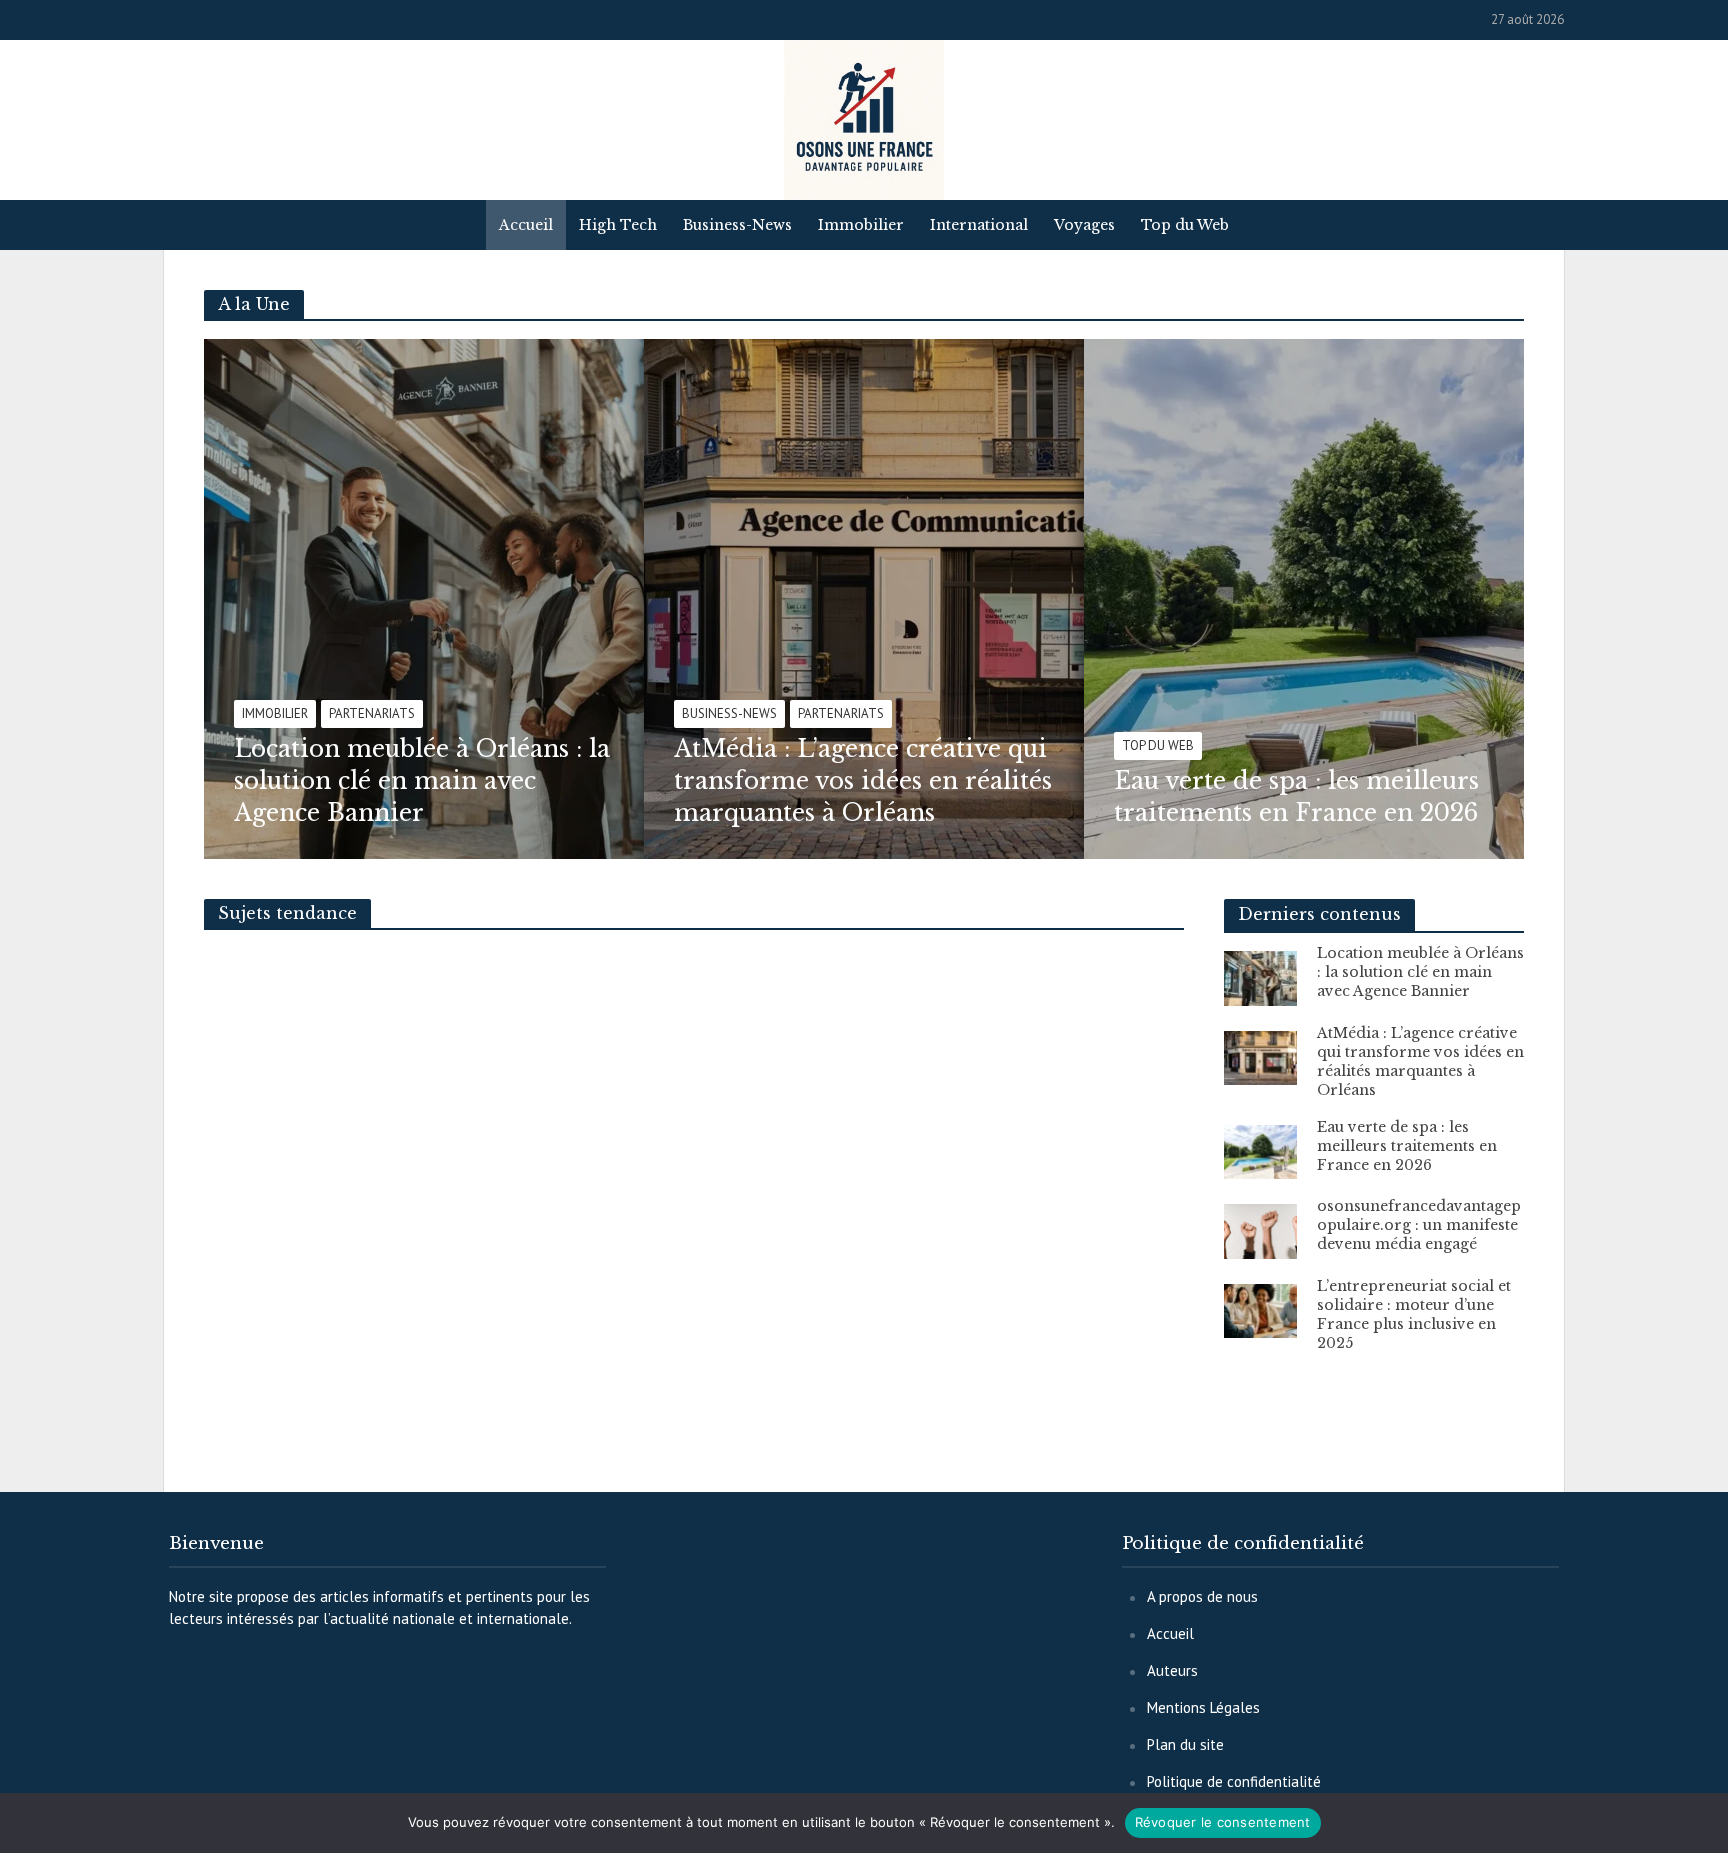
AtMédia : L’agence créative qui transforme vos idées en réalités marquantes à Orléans (863, 781)
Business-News (737, 225)
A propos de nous (1202, 1596)
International (979, 225)
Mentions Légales (1203, 1707)
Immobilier (861, 225)
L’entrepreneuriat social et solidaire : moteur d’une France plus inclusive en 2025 (1414, 1314)
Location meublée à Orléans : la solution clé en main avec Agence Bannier (422, 781)
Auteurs (1172, 1670)
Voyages (1084, 225)
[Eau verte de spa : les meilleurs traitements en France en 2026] (1359, 599)
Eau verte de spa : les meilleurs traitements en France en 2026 (1296, 797)
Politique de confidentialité (1234, 1781)
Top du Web (1185, 225)
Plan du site (1185, 1744)
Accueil (526, 225)
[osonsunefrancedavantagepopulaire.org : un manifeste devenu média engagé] (1260, 1229)
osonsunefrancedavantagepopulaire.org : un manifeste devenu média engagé (1419, 1225)
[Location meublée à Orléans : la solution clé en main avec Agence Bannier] (479, 599)
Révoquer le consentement (1223, 1822)
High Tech (618, 225)
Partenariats (372, 713)
